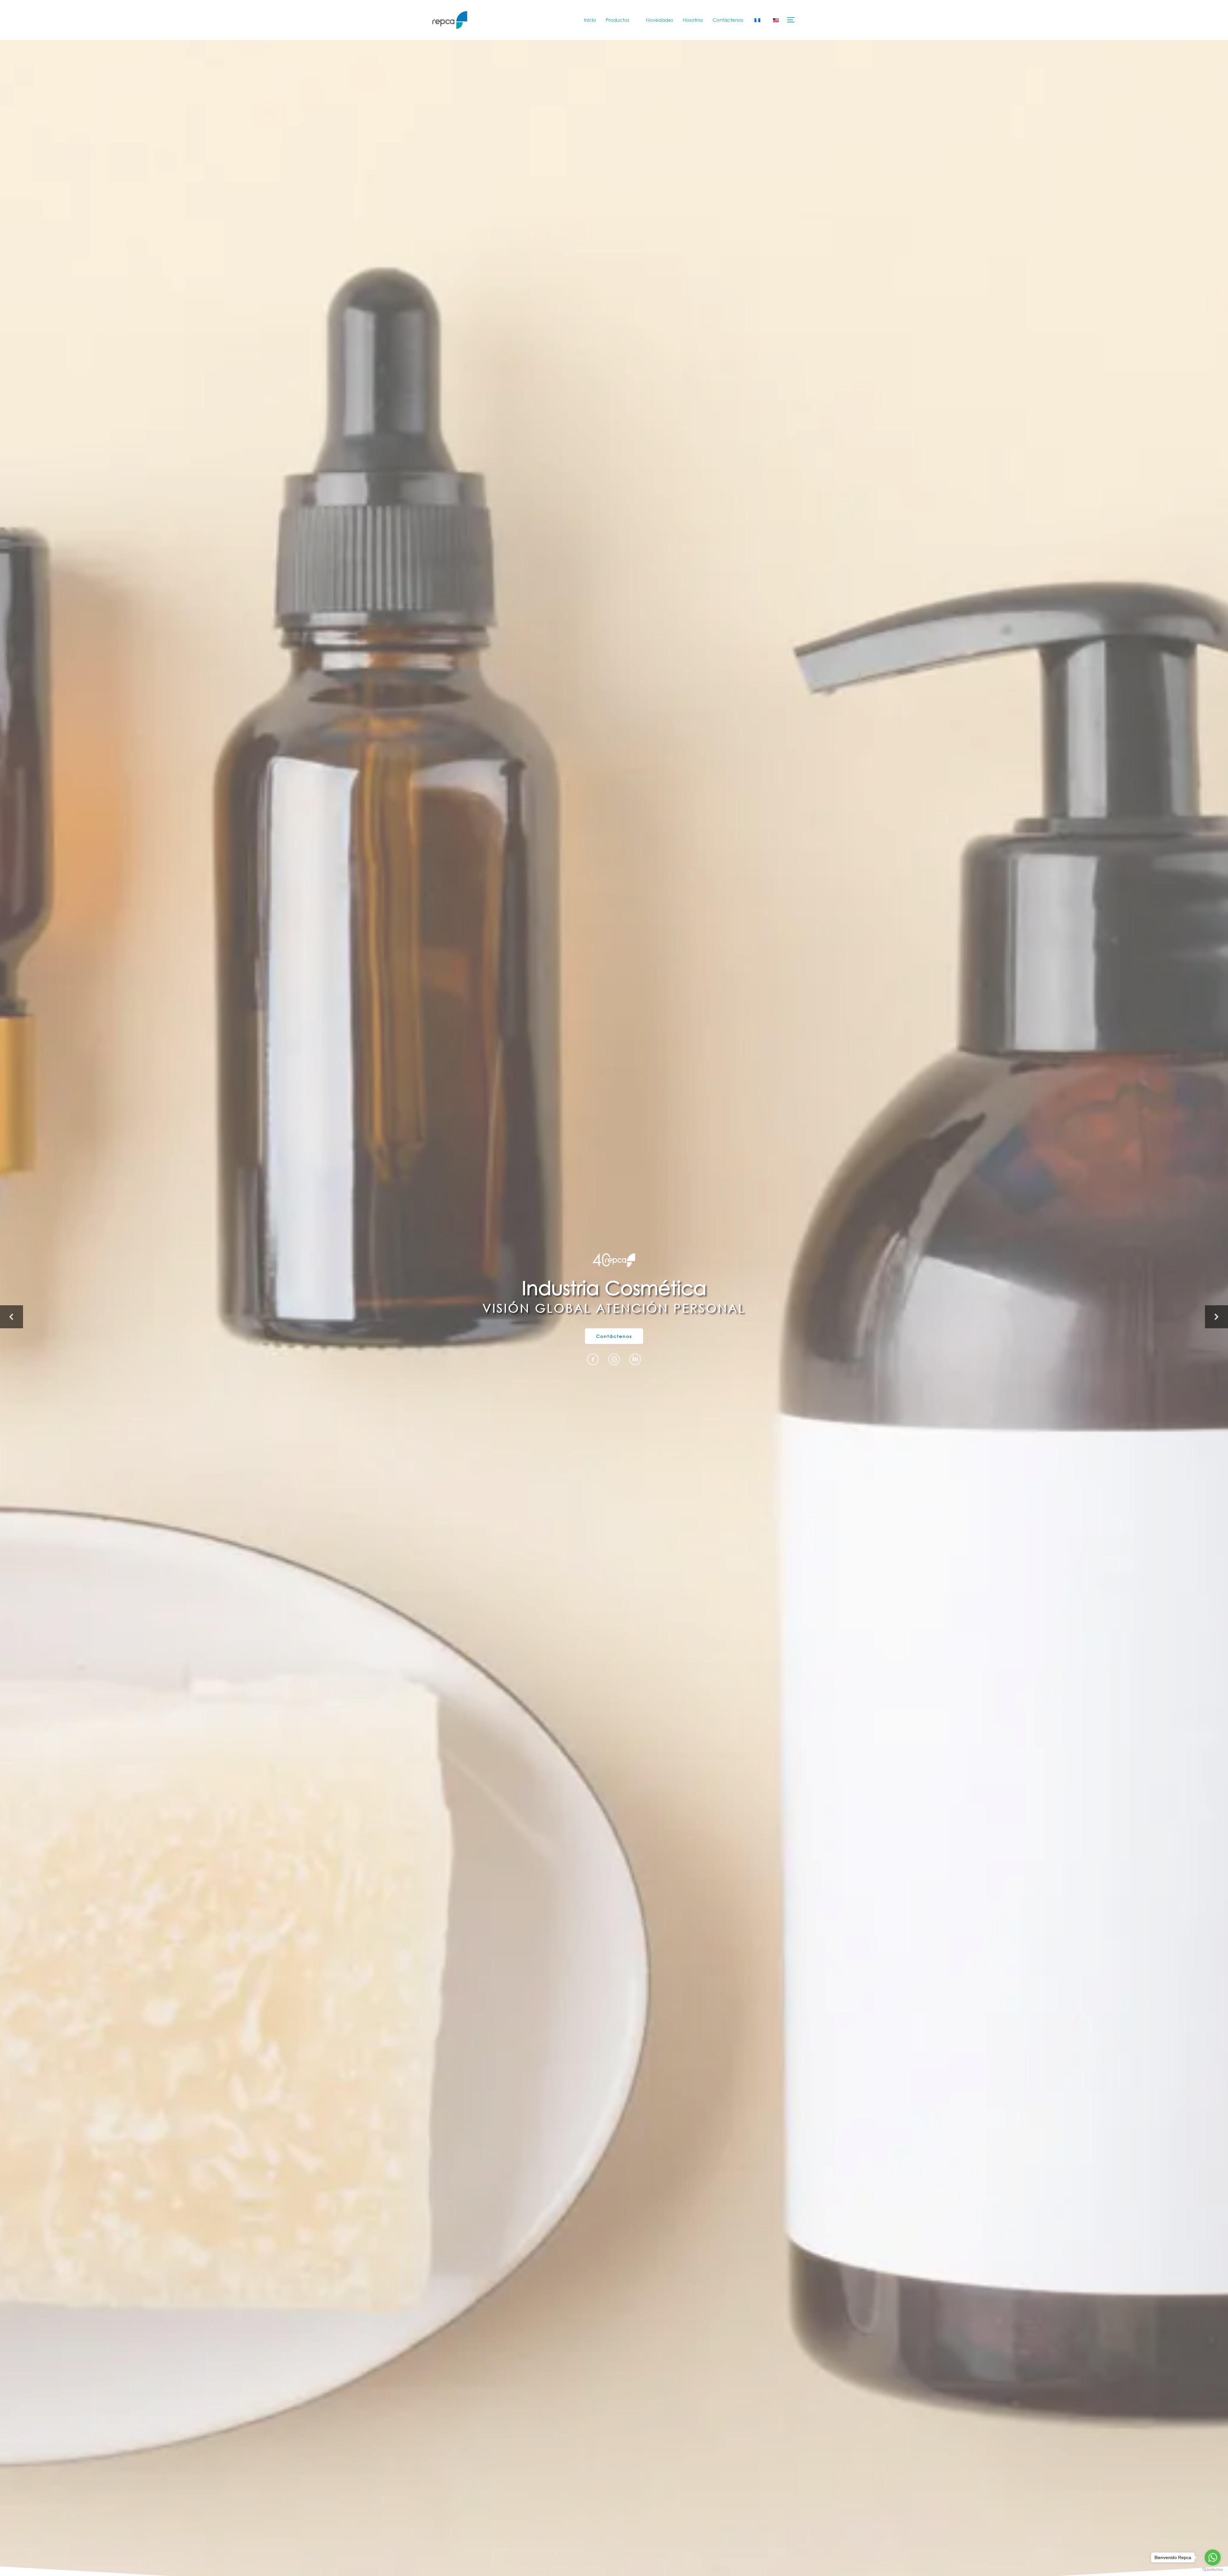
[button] (12, 1317)
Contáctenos (728, 20)
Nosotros (693, 20)
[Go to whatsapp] (1213, 2557)
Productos (618, 20)
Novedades (660, 20)
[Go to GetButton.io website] (1213, 2570)
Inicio (590, 20)
